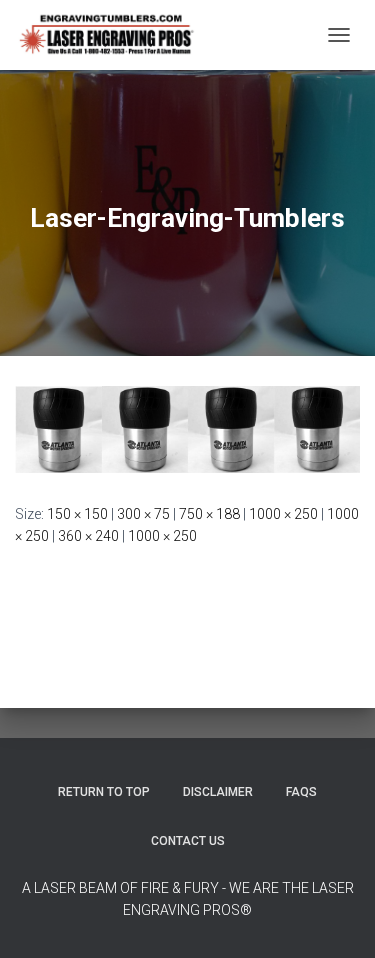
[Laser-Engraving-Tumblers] (187, 428)
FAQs (301, 792)
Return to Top (104, 792)
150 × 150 (77, 514)
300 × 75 (143, 514)
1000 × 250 (283, 514)
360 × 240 (88, 536)
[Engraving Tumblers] (113, 35)
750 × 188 (209, 514)
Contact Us (188, 841)
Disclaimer (218, 792)
